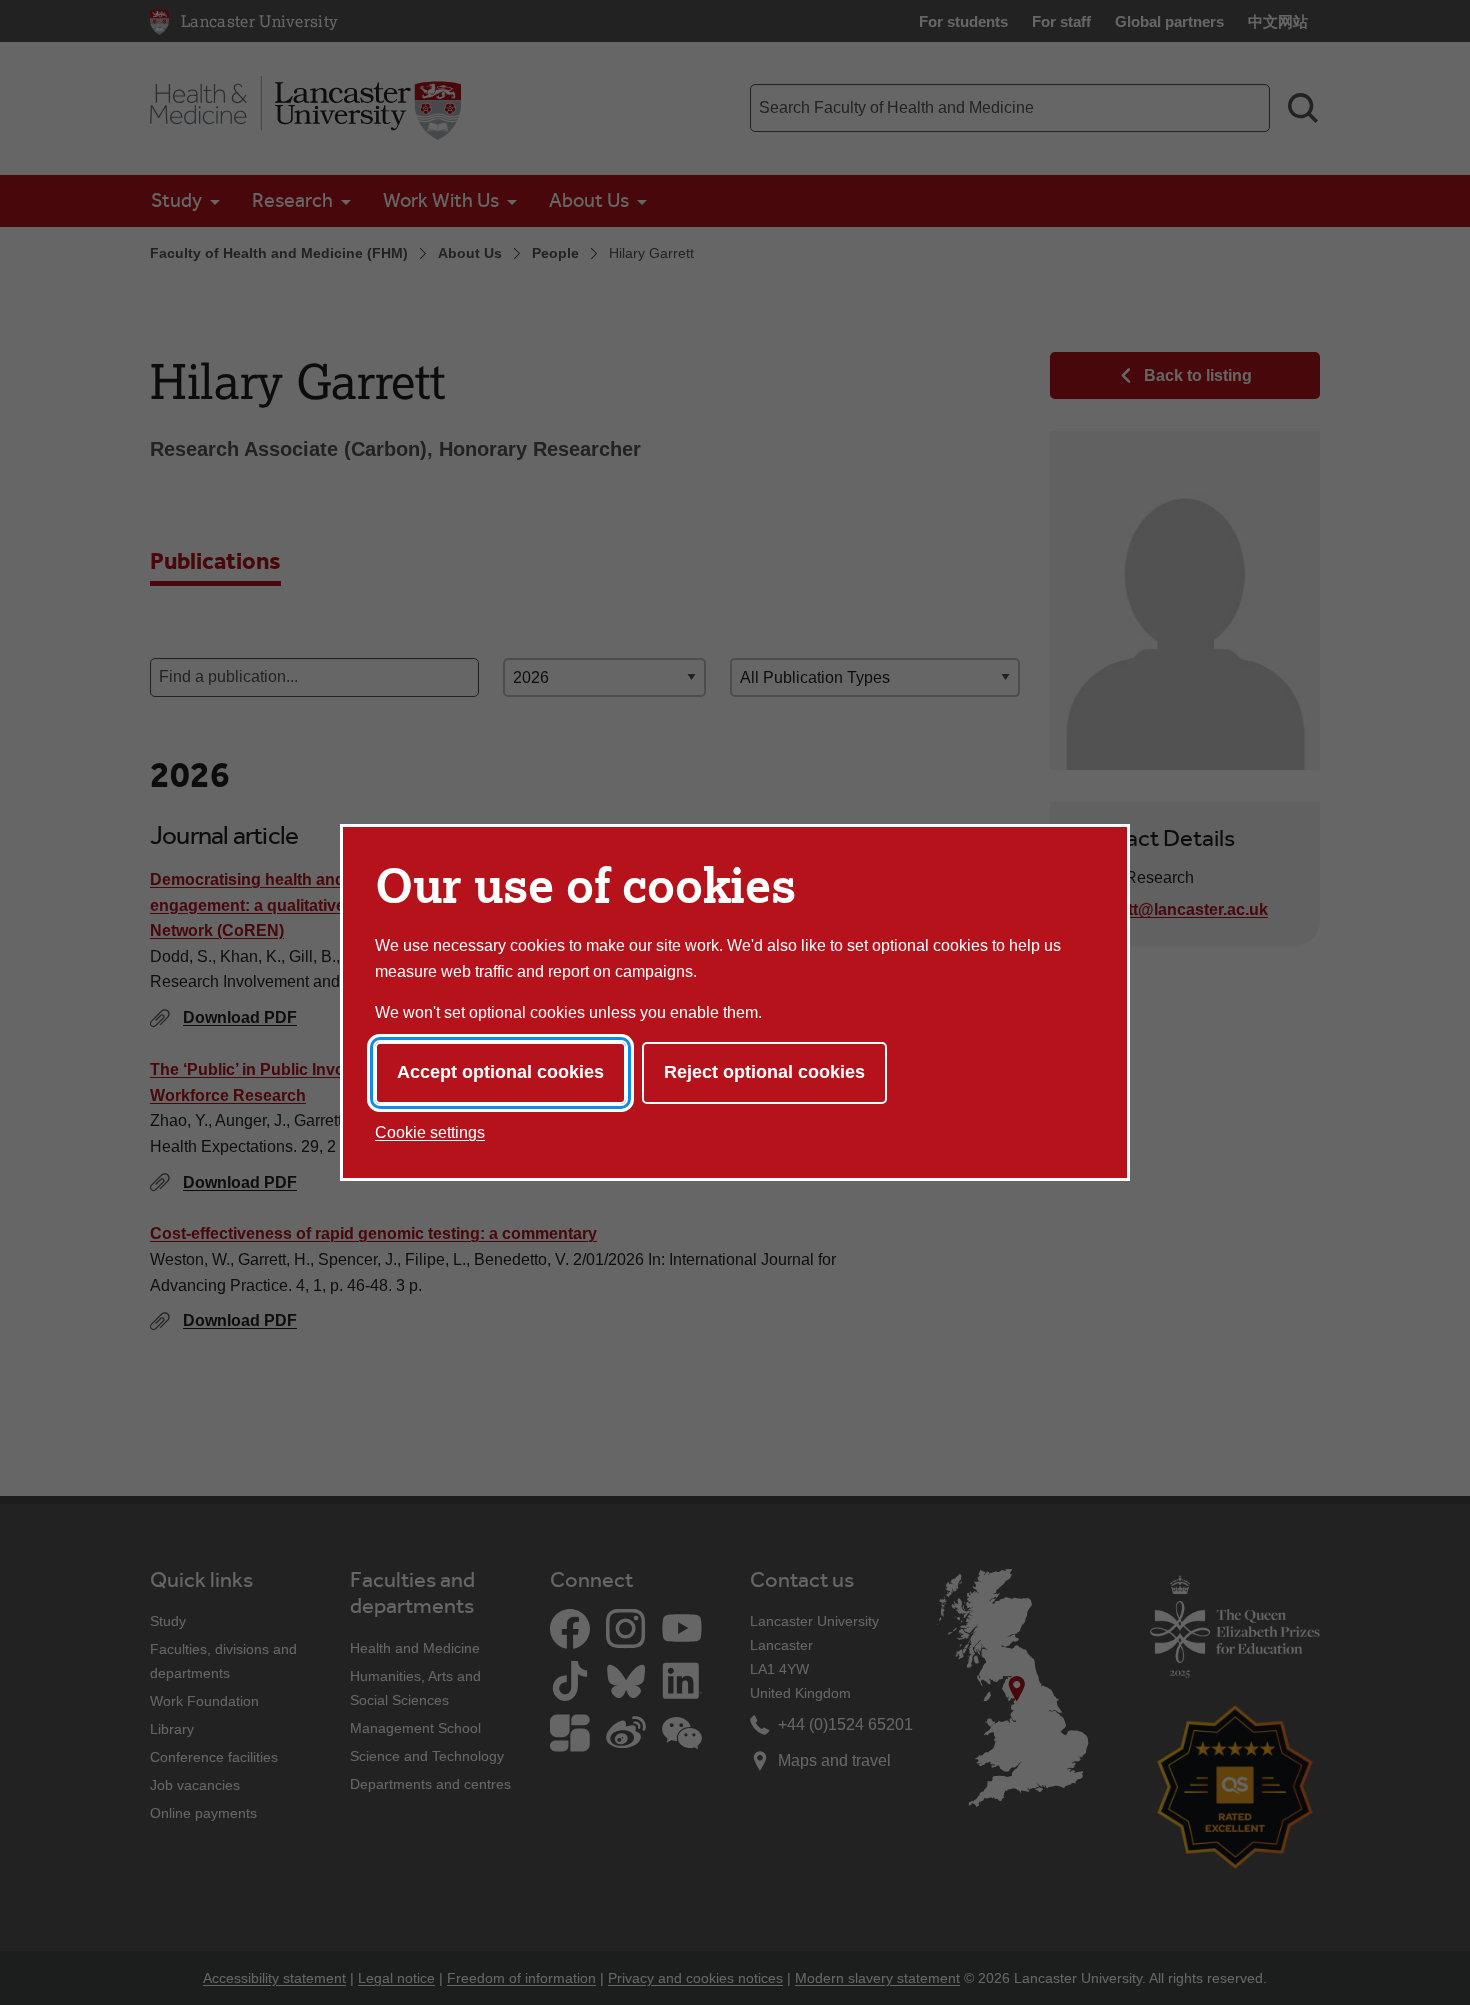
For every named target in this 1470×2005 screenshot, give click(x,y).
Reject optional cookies (764, 1072)
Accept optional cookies (500, 1072)
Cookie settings (430, 1132)
